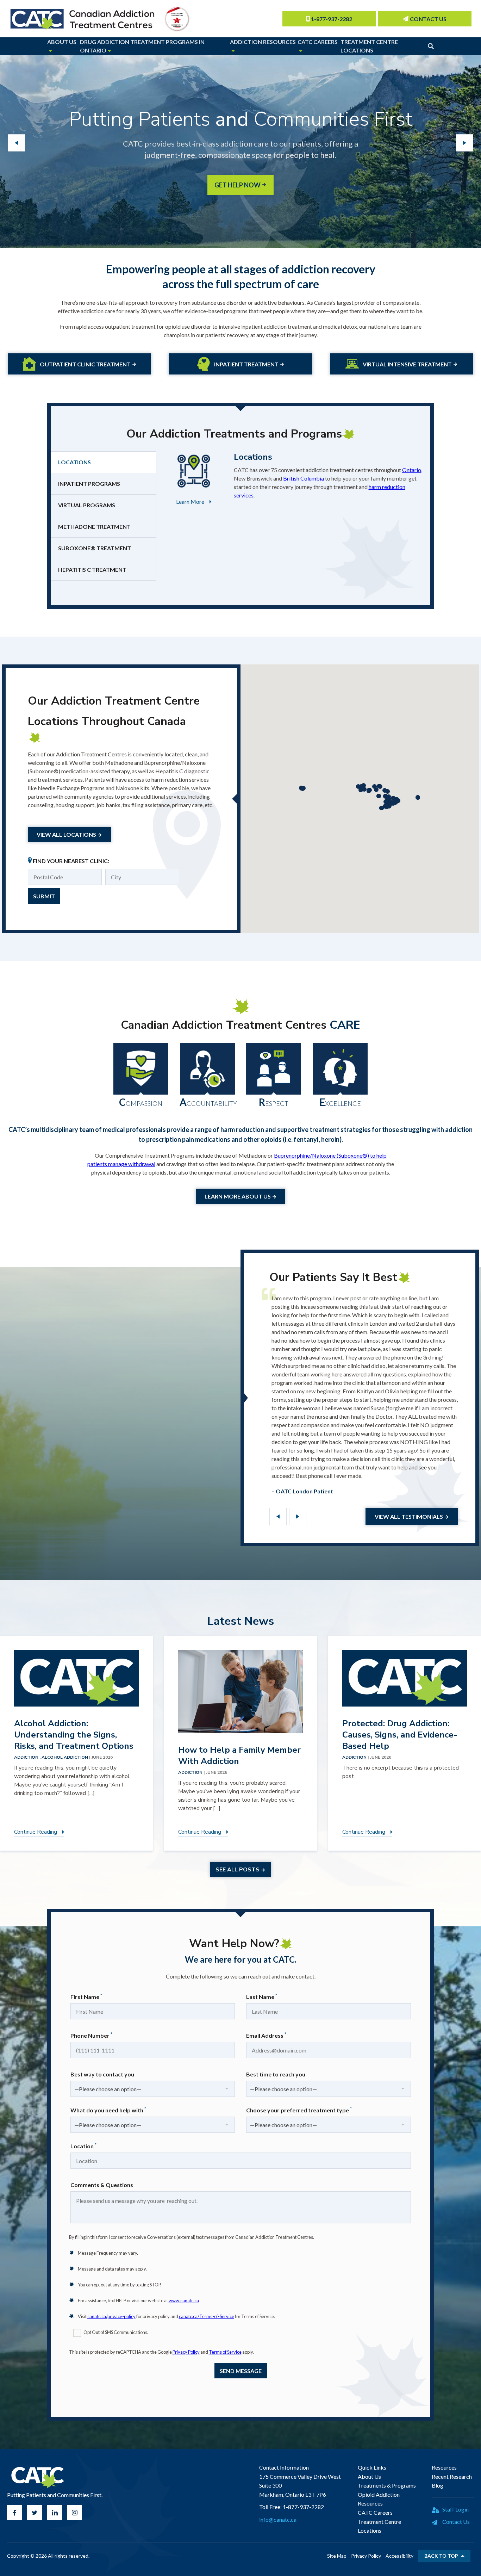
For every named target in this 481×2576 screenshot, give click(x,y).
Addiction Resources (263, 42)
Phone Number (91, 2035)
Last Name (262, 1996)
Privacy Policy (186, 2352)
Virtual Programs (87, 505)
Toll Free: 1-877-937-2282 (292, 2507)
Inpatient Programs (89, 484)
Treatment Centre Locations (369, 46)
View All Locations (66, 834)
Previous (278, 1516)
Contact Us (428, 19)
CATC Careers (318, 42)
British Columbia (304, 478)
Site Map (337, 2556)
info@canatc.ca (278, 2519)
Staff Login (455, 2509)
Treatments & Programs (387, 2485)
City (120, 873)
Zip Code (48, 873)
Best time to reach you (276, 2074)
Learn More (190, 501)
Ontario (412, 470)
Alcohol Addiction (65, 1757)
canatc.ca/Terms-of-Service (207, 2316)
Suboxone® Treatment (95, 548)
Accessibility (399, 2556)
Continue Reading (36, 1832)
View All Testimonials (409, 1516)
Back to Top (441, 2556)
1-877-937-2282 (332, 19)
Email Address (266, 2035)
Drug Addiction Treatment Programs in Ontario (142, 46)
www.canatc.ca (184, 2301)
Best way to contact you (102, 2074)
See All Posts (238, 1870)
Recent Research (452, 2476)
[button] (418, 797)
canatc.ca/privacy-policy (111, 2316)
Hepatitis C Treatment (92, 569)
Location (83, 2146)
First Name (86, 1996)
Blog (438, 2485)
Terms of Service (225, 2352)
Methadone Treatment (94, 527)
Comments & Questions (102, 2185)
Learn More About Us (238, 1196)
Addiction (191, 1772)
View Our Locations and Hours (238, 174)
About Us (62, 42)
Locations (74, 462)
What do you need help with (108, 2110)
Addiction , (28, 1757)
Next (298, 1516)
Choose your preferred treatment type (299, 2110)
